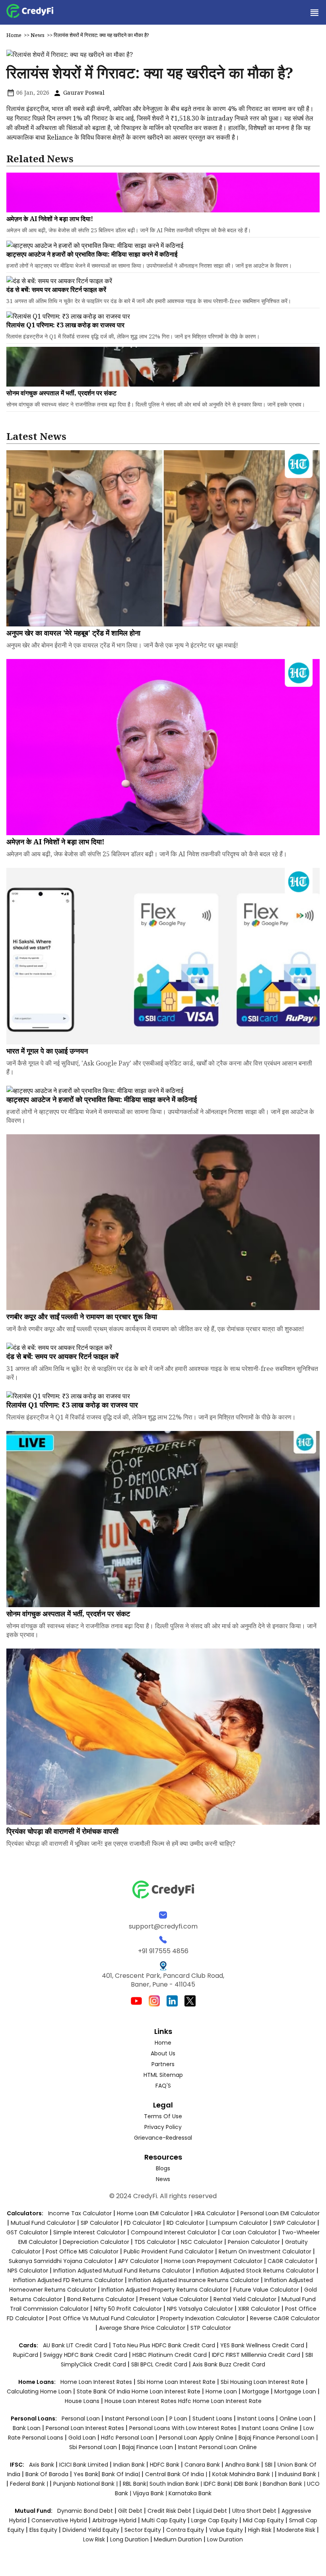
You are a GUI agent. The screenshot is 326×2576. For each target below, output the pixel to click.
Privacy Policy (163, 2127)
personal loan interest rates (86, 2428)
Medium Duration (178, 2539)
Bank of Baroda (47, 2474)
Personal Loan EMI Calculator (280, 2213)
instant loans (257, 2419)
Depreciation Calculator (96, 2242)
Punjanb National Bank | (86, 2484)
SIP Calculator (100, 2223)
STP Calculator (211, 2328)
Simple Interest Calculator (89, 2232)
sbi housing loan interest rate (263, 2382)
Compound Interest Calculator (174, 2232)
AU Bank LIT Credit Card (76, 2345)
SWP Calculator (294, 2223)
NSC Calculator (202, 2242)
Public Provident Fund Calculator (169, 2251)
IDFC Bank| (219, 2484)
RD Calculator (185, 2223)
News (38, 35)
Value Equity (226, 2530)
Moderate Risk (296, 2530)
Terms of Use (163, 2116)
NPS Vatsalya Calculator (200, 2309)
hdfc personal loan (128, 2438)
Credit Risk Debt (169, 2511)
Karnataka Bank (190, 2493)
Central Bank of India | (177, 2474)
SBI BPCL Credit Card (160, 2364)
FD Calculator (143, 2223)
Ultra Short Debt (254, 2511)
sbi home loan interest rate (176, 2382)
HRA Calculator (215, 2213)
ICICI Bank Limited (84, 2465)
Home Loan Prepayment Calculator (213, 2261)
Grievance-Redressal (163, 2138)
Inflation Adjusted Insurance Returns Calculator (194, 2280)
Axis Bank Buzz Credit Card (229, 2364)
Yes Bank (86, 2474)
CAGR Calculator (291, 2261)
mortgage (256, 2391)
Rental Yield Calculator (245, 2299)
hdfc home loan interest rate (220, 2401)
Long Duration (129, 2539)
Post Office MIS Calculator (82, 2251)
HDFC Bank (165, 2465)
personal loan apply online (197, 2438)
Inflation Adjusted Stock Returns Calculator (255, 2271)
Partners (163, 2064)
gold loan (83, 2438)
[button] (314, 12)
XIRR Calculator (259, 2309)
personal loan (81, 2419)
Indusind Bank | (299, 2474)
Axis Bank (42, 2465)
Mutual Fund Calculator (43, 2223)
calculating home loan (40, 2391)
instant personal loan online (217, 2447)
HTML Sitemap (163, 2075)
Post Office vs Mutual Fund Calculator (102, 2318)
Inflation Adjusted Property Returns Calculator (165, 2290)
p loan (179, 2419)
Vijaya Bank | (151, 2493)
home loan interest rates (97, 2382)
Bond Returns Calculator (101, 2299)
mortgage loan (296, 2391)
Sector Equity (144, 2530)
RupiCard (26, 2355)
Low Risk (94, 2539)
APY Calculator (139, 2261)
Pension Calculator (254, 2242)
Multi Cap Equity (164, 2520)
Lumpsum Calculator (239, 2223)
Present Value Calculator (174, 2299)
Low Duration (225, 2539)
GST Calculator (27, 2232)
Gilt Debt (130, 2511)
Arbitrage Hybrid (114, 2520)
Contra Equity (185, 2530)
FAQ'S (163, 2086)
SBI (269, 2465)
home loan (222, 2391)
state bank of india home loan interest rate (139, 2391)
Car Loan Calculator (249, 2232)
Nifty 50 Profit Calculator (128, 2309)
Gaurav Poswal (83, 92)
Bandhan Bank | (285, 2484)
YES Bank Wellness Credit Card (262, 2345)
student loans (212, 2419)
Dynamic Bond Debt (85, 2511)
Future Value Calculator (266, 2290)
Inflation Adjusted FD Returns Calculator (68, 2280)
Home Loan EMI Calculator (153, 2213)
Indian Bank (130, 2465)
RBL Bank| (136, 2484)
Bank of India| (122, 2474)
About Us (163, 2053)
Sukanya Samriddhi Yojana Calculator (61, 2261)
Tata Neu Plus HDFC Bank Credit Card (164, 2345)
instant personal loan (135, 2419)
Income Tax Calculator (80, 2213)
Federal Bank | (30, 2484)
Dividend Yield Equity (91, 2530)
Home (14, 35)
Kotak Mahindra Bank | (244, 2474)
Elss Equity (43, 2530)
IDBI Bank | (248, 2484)
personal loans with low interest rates (183, 2428)
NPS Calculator (28, 2271)
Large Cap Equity (214, 2520)
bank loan (27, 2428)
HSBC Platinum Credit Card (170, 2355)
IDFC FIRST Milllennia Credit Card (257, 2355)
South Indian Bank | (177, 2484)
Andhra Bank (242, 2465)
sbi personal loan (94, 2447)
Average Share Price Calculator (142, 2328)
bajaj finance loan (148, 2447)
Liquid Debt (212, 2511)
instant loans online (271, 2428)
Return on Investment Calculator (265, 2251)
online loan (296, 2419)
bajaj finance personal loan (277, 2438)
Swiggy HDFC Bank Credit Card (85, 2355)
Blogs (163, 2168)
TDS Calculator (155, 2242)
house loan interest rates (141, 2401)
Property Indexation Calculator (203, 2318)
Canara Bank (203, 2465)
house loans (83, 2401)
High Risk (260, 2530)
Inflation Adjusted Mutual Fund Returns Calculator (122, 2271)
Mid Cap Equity (263, 2520)
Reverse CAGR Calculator (285, 2318)
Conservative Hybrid (59, 2520)
